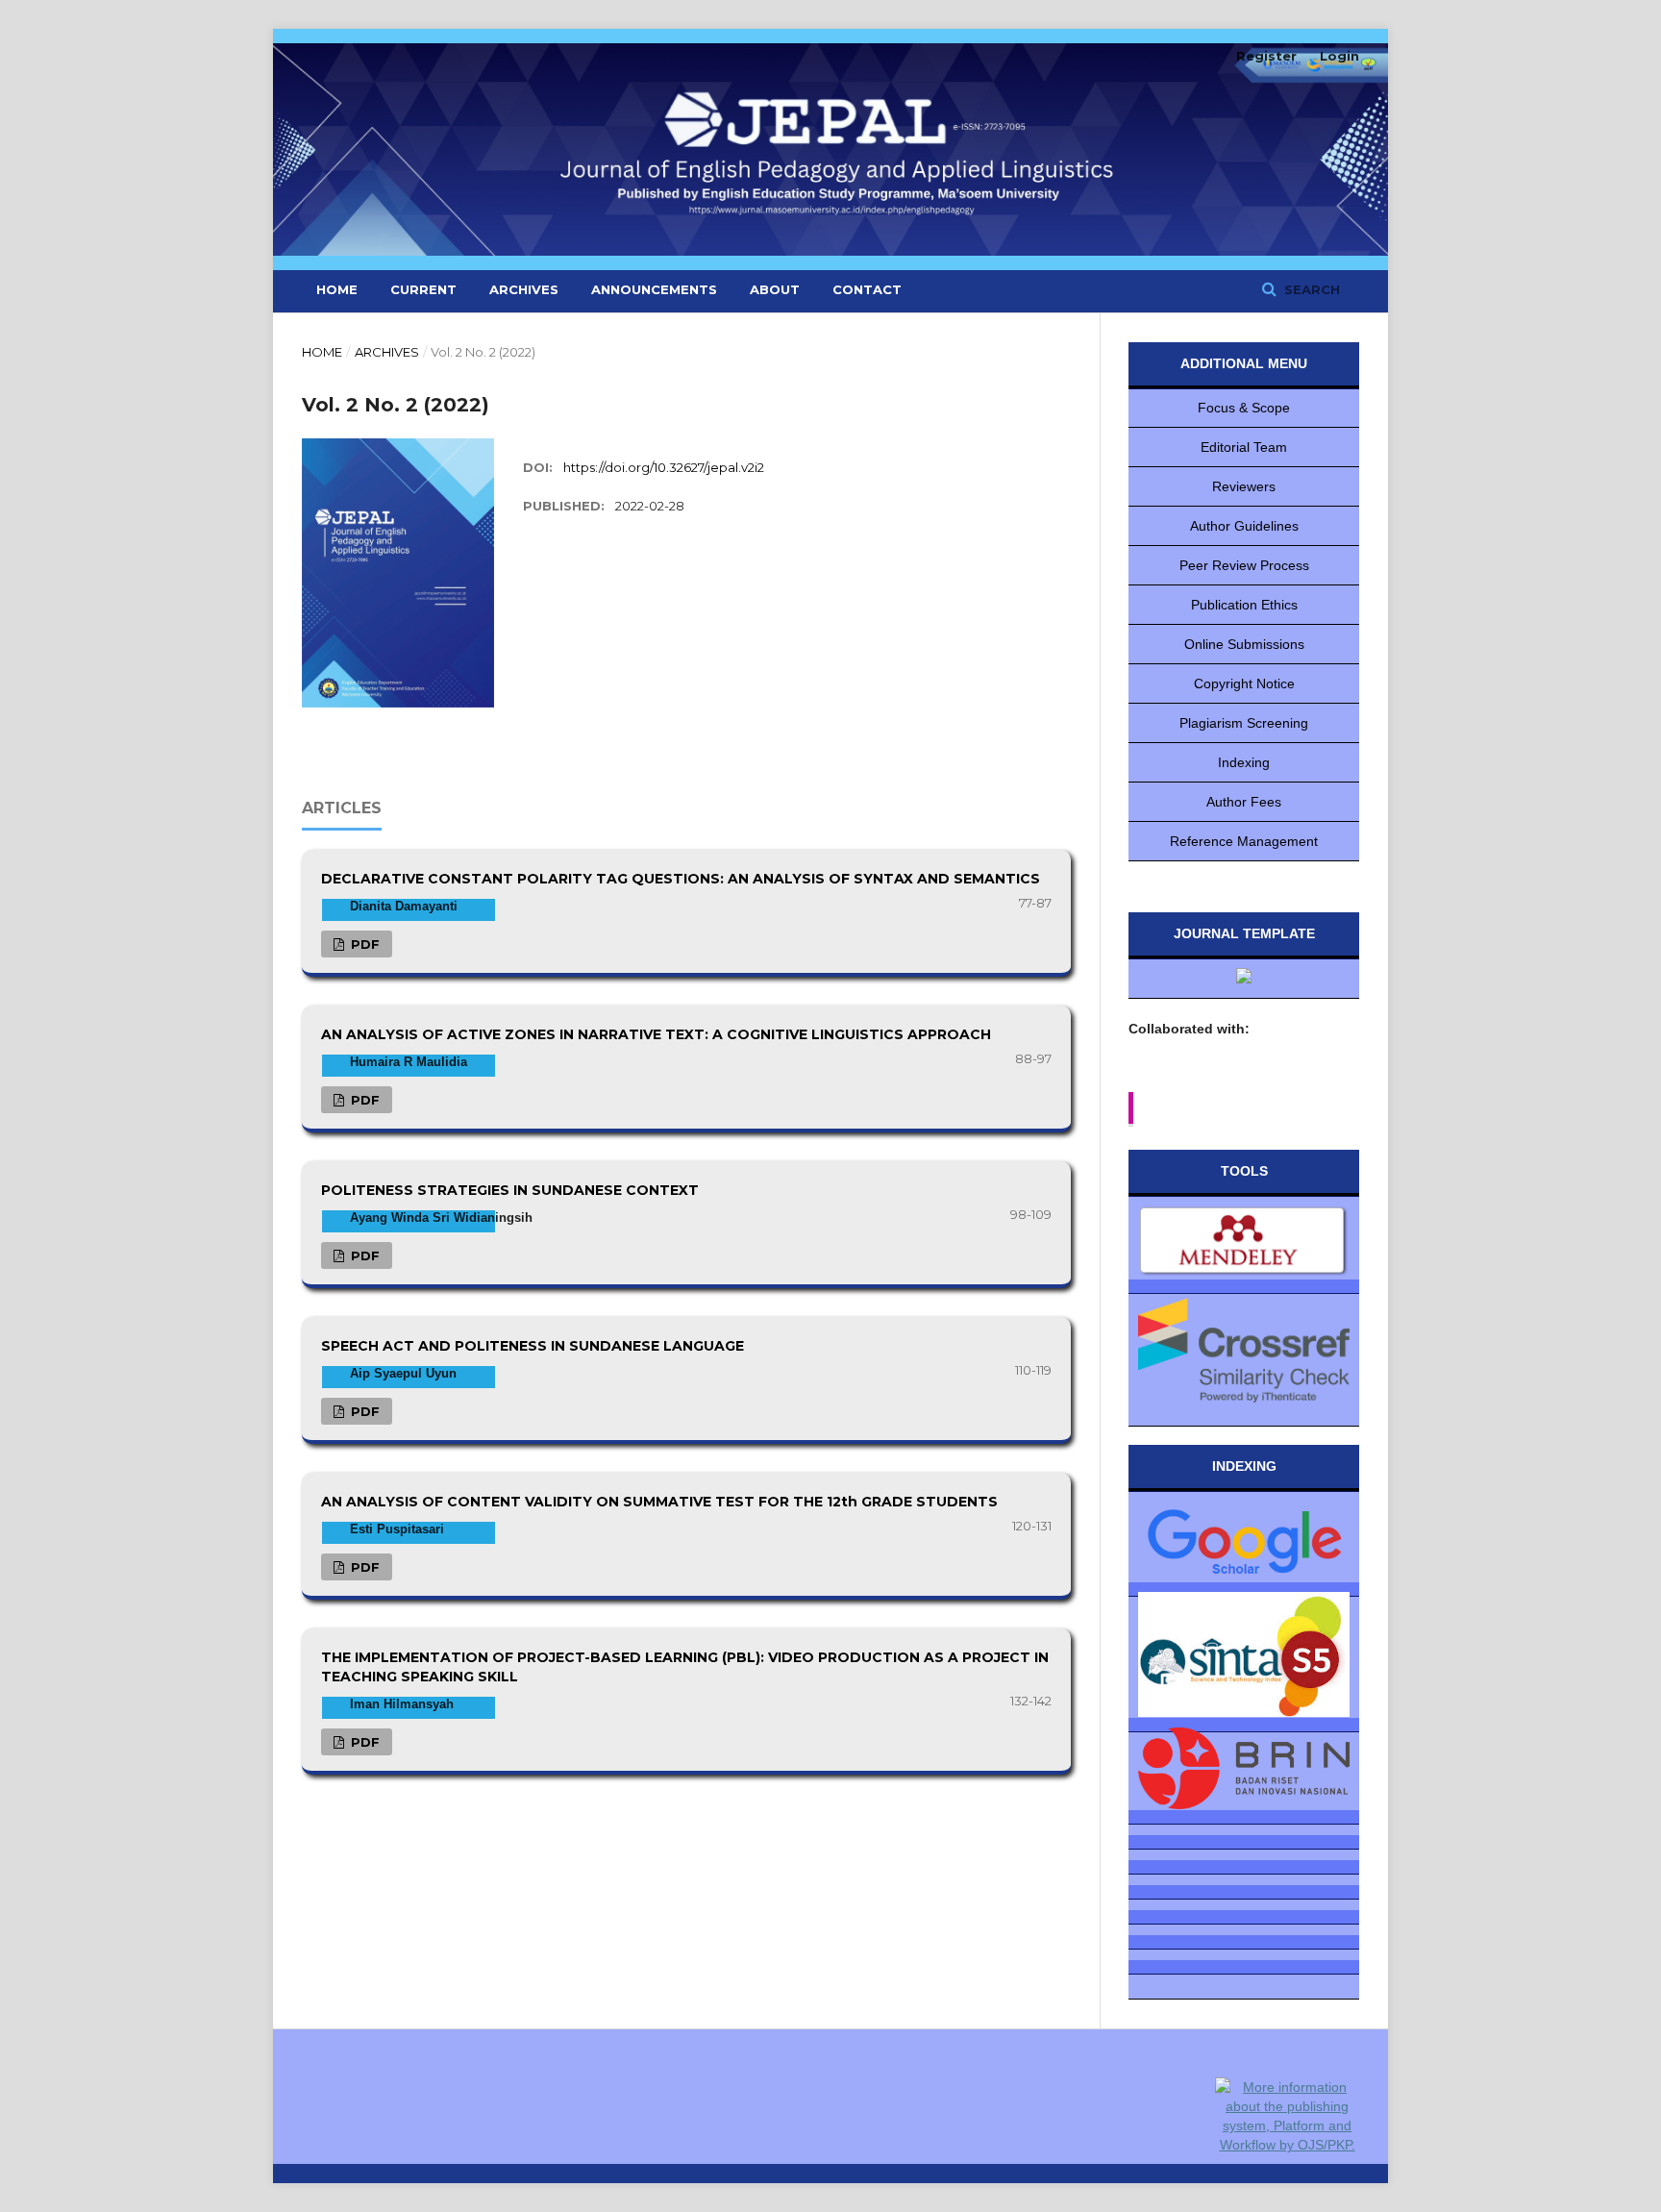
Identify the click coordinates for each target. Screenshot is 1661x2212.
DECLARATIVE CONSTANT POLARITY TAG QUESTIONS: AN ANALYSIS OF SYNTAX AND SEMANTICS (681, 879)
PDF (363, 944)
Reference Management (1244, 841)
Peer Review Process (1244, 565)
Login (1339, 56)
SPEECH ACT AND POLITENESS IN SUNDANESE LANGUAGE (533, 1346)
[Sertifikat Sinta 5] (1244, 1657)
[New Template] (1244, 979)
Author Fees (1244, 802)
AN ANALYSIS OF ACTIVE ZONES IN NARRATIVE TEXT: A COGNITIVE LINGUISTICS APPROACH (656, 1034)
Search (1310, 289)
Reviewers (1244, 486)
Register (1266, 56)
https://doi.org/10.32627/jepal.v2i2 (664, 467)
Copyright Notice (1244, 683)
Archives (524, 289)
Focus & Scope (1244, 408)
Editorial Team (1244, 447)
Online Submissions (1244, 644)
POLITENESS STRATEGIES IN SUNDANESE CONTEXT (510, 1190)
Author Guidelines (1244, 526)
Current (423, 289)
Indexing (1244, 762)
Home (337, 289)
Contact (867, 289)
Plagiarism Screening (1244, 723)
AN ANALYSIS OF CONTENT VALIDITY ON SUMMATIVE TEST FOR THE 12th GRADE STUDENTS (659, 1502)
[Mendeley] (1244, 1245)
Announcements (654, 289)
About (775, 289)
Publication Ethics (1244, 605)
